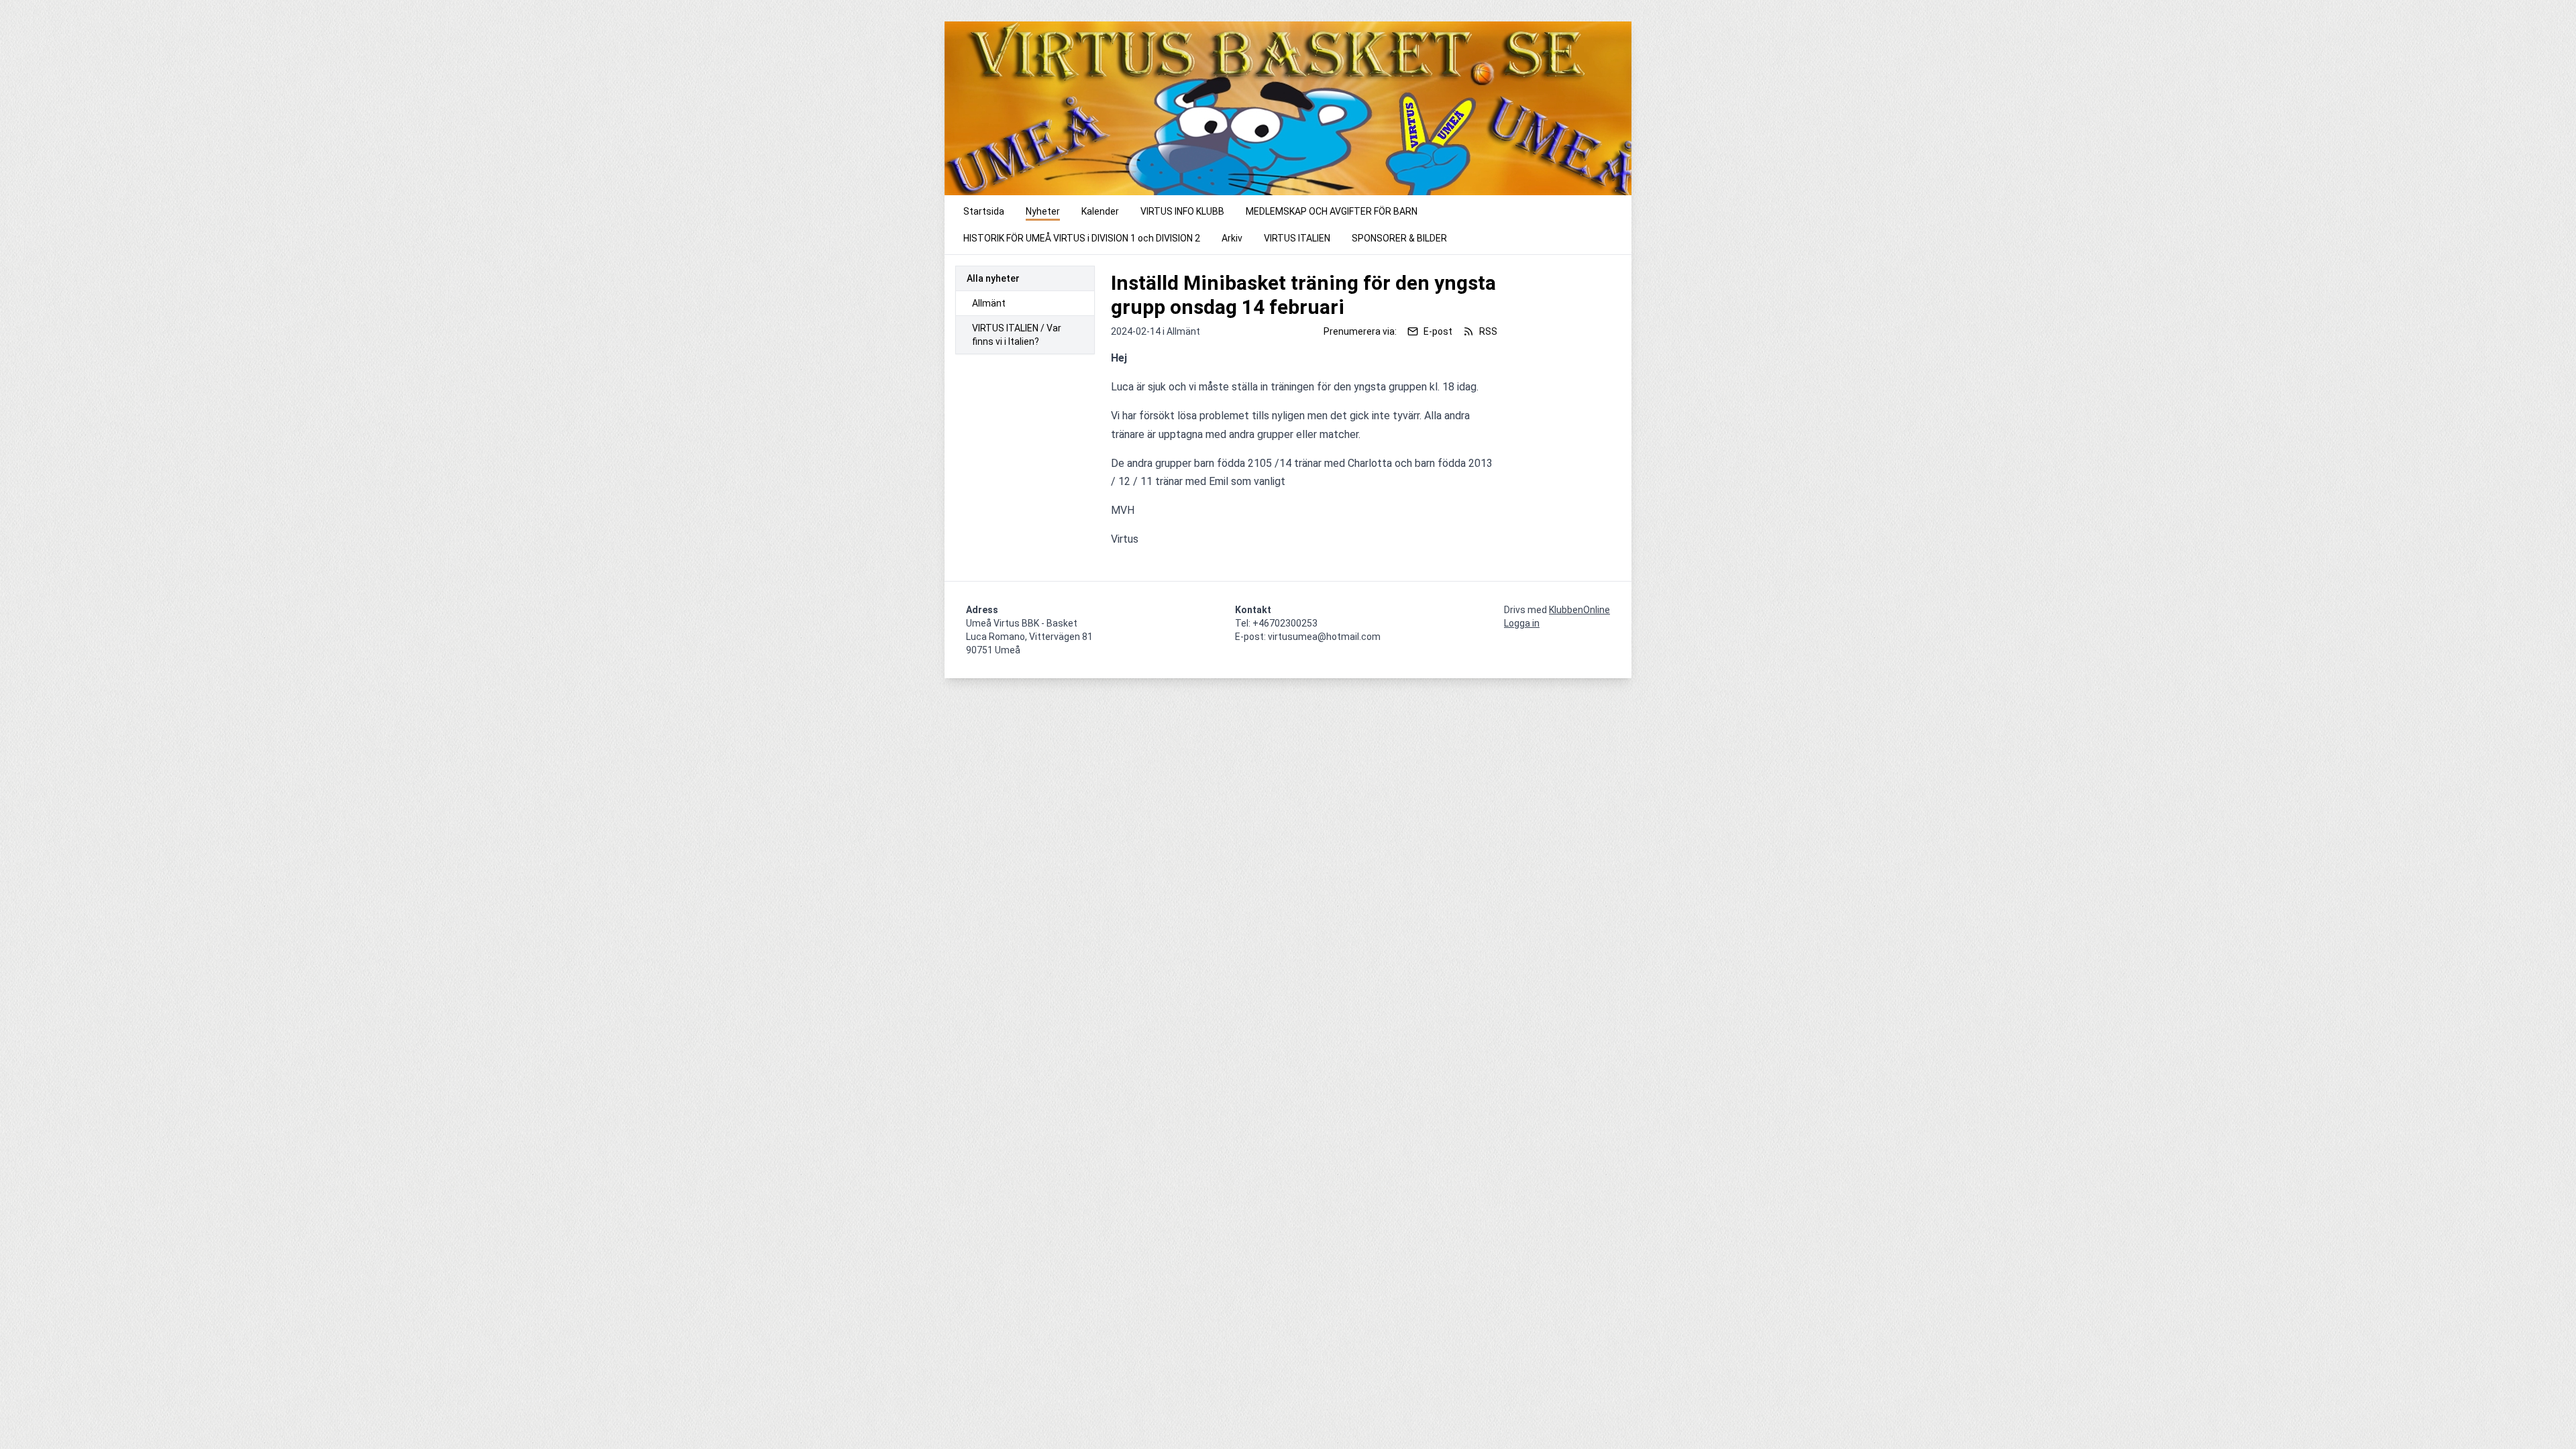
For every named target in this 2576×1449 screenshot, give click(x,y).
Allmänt (989, 303)
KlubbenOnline (1579, 610)
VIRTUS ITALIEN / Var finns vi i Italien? (1017, 335)
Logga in (1522, 623)
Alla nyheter (993, 278)
